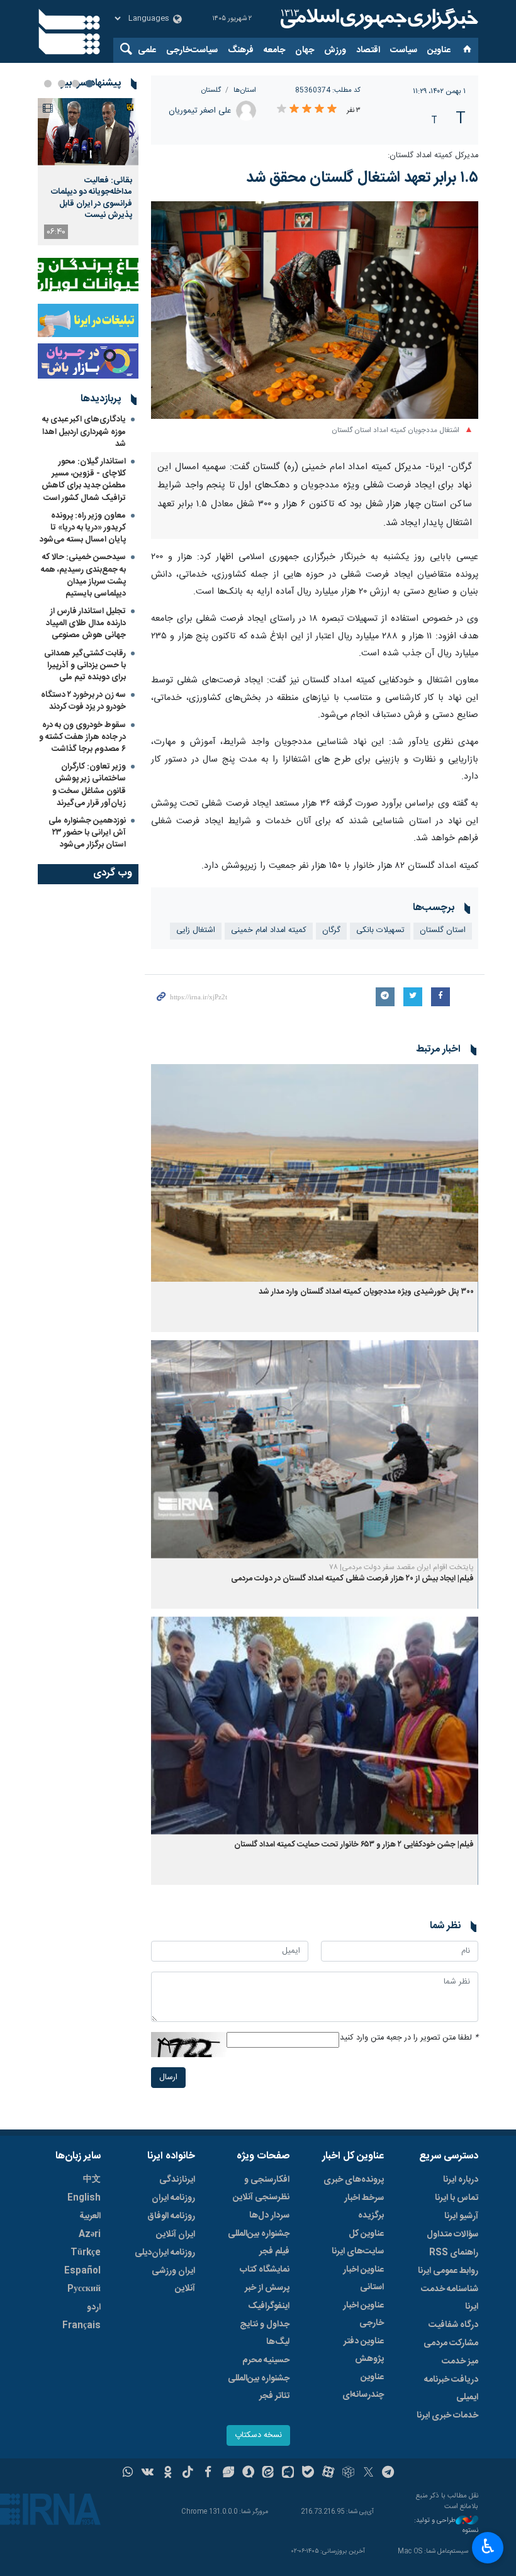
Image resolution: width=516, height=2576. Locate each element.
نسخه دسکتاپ (258, 2435)
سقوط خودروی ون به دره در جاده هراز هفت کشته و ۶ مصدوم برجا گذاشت (82, 737)
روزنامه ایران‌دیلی (165, 2253)
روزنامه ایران (173, 2198)
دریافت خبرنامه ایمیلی (451, 2389)
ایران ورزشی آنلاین (173, 2280)
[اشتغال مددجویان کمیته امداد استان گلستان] (315, 310)
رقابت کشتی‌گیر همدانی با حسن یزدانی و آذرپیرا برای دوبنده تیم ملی (85, 665)
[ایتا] (268, 2473)
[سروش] (248, 2473)
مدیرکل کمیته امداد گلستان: (433, 156)
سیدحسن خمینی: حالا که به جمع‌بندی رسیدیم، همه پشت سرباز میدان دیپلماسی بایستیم (83, 575)
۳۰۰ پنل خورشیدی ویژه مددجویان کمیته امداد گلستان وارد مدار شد (366, 1292)
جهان (305, 50)
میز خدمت (460, 2362)
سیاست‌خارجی (192, 50)
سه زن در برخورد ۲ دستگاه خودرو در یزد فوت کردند (83, 701)
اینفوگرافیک (269, 2306)
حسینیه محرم (266, 2360)
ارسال (168, 2078)
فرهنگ (241, 50)
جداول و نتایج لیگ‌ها (265, 2333)
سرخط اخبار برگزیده (364, 2207)
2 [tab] (76, 84)
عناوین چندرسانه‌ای (363, 2386)
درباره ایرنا (461, 2180)
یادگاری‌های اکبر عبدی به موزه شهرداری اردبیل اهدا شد (84, 431)
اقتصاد (368, 50)
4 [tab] (48, 84)
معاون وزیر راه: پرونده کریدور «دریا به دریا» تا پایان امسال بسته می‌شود (83, 528)
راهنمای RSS (454, 2253)
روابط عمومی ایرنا (448, 2271)
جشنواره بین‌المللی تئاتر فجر (259, 2387)
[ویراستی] (228, 2473)
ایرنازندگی (177, 2180)
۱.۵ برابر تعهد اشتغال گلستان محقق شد (362, 178)
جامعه (274, 50)
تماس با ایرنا (457, 2198)
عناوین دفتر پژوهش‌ (364, 2350)
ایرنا (378, 19)
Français (81, 2326)
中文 (92, 2180)
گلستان (211, 90)
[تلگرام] (389, 2473)
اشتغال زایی (196, 930)
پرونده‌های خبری (354, 2180)
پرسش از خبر (267, 2288)
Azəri (90, 2235)
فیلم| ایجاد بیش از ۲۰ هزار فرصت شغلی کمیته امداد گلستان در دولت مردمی (352, 1579)
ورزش (335, 50)
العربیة (90, 2216)
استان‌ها (245, 90)
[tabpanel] (88, 172)
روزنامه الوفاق (171, 2216)
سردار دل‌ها (269, 2216)
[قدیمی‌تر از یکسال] (315, 1173)
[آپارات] (328, 2473)
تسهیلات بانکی (380, 930)
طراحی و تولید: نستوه (446, 2526)
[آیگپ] (288, 2473)
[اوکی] (168, 2473)
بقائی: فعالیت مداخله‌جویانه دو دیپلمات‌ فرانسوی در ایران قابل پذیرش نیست (92, 198)
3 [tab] (62, 84)
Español (82, 2271)
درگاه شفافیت (453, 2325)
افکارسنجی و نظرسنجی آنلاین (261, 2189)
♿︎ (488, 2546)
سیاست (404, 50)
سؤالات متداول (452, 2235)
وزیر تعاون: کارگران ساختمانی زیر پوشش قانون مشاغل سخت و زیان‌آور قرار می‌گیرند (89, 785)
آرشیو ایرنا (461, 2216)
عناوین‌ (439, 50)
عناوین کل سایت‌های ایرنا (358, 2243)
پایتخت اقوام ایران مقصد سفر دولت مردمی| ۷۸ (402, 1567)
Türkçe (86, 2253)
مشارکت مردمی (451, 2343)
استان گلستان (443, 930)
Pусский (84, 2289)
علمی (147, 50)
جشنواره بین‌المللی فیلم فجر (259, 2243)
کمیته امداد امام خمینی (269, 930)
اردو (94, 2307)
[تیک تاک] (188, 2473)
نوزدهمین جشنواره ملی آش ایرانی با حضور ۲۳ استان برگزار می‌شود (87, 833)
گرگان (331, 930)
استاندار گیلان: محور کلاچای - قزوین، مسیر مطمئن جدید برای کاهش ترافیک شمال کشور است (84, 480)
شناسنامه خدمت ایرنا (450, 2298)
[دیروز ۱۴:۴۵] (88, 132)
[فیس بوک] (208, 2473)
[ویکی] (148, 2473)
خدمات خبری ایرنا (447, 2416)
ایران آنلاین (176, 2235)
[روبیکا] (348, 2473)
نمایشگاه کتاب (265, 2270)
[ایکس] (368, 2473)
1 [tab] (89, 84)
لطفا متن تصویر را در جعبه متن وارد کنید (409, 2038)
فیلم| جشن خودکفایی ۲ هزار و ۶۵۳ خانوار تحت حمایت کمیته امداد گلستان (354, 1845)
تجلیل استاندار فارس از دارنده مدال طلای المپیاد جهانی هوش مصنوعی (86, 623)
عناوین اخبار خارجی (363, 2314)
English (84, 2198)
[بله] (308, 2473)
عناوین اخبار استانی (363, 2279)
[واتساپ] (128, 2473)
